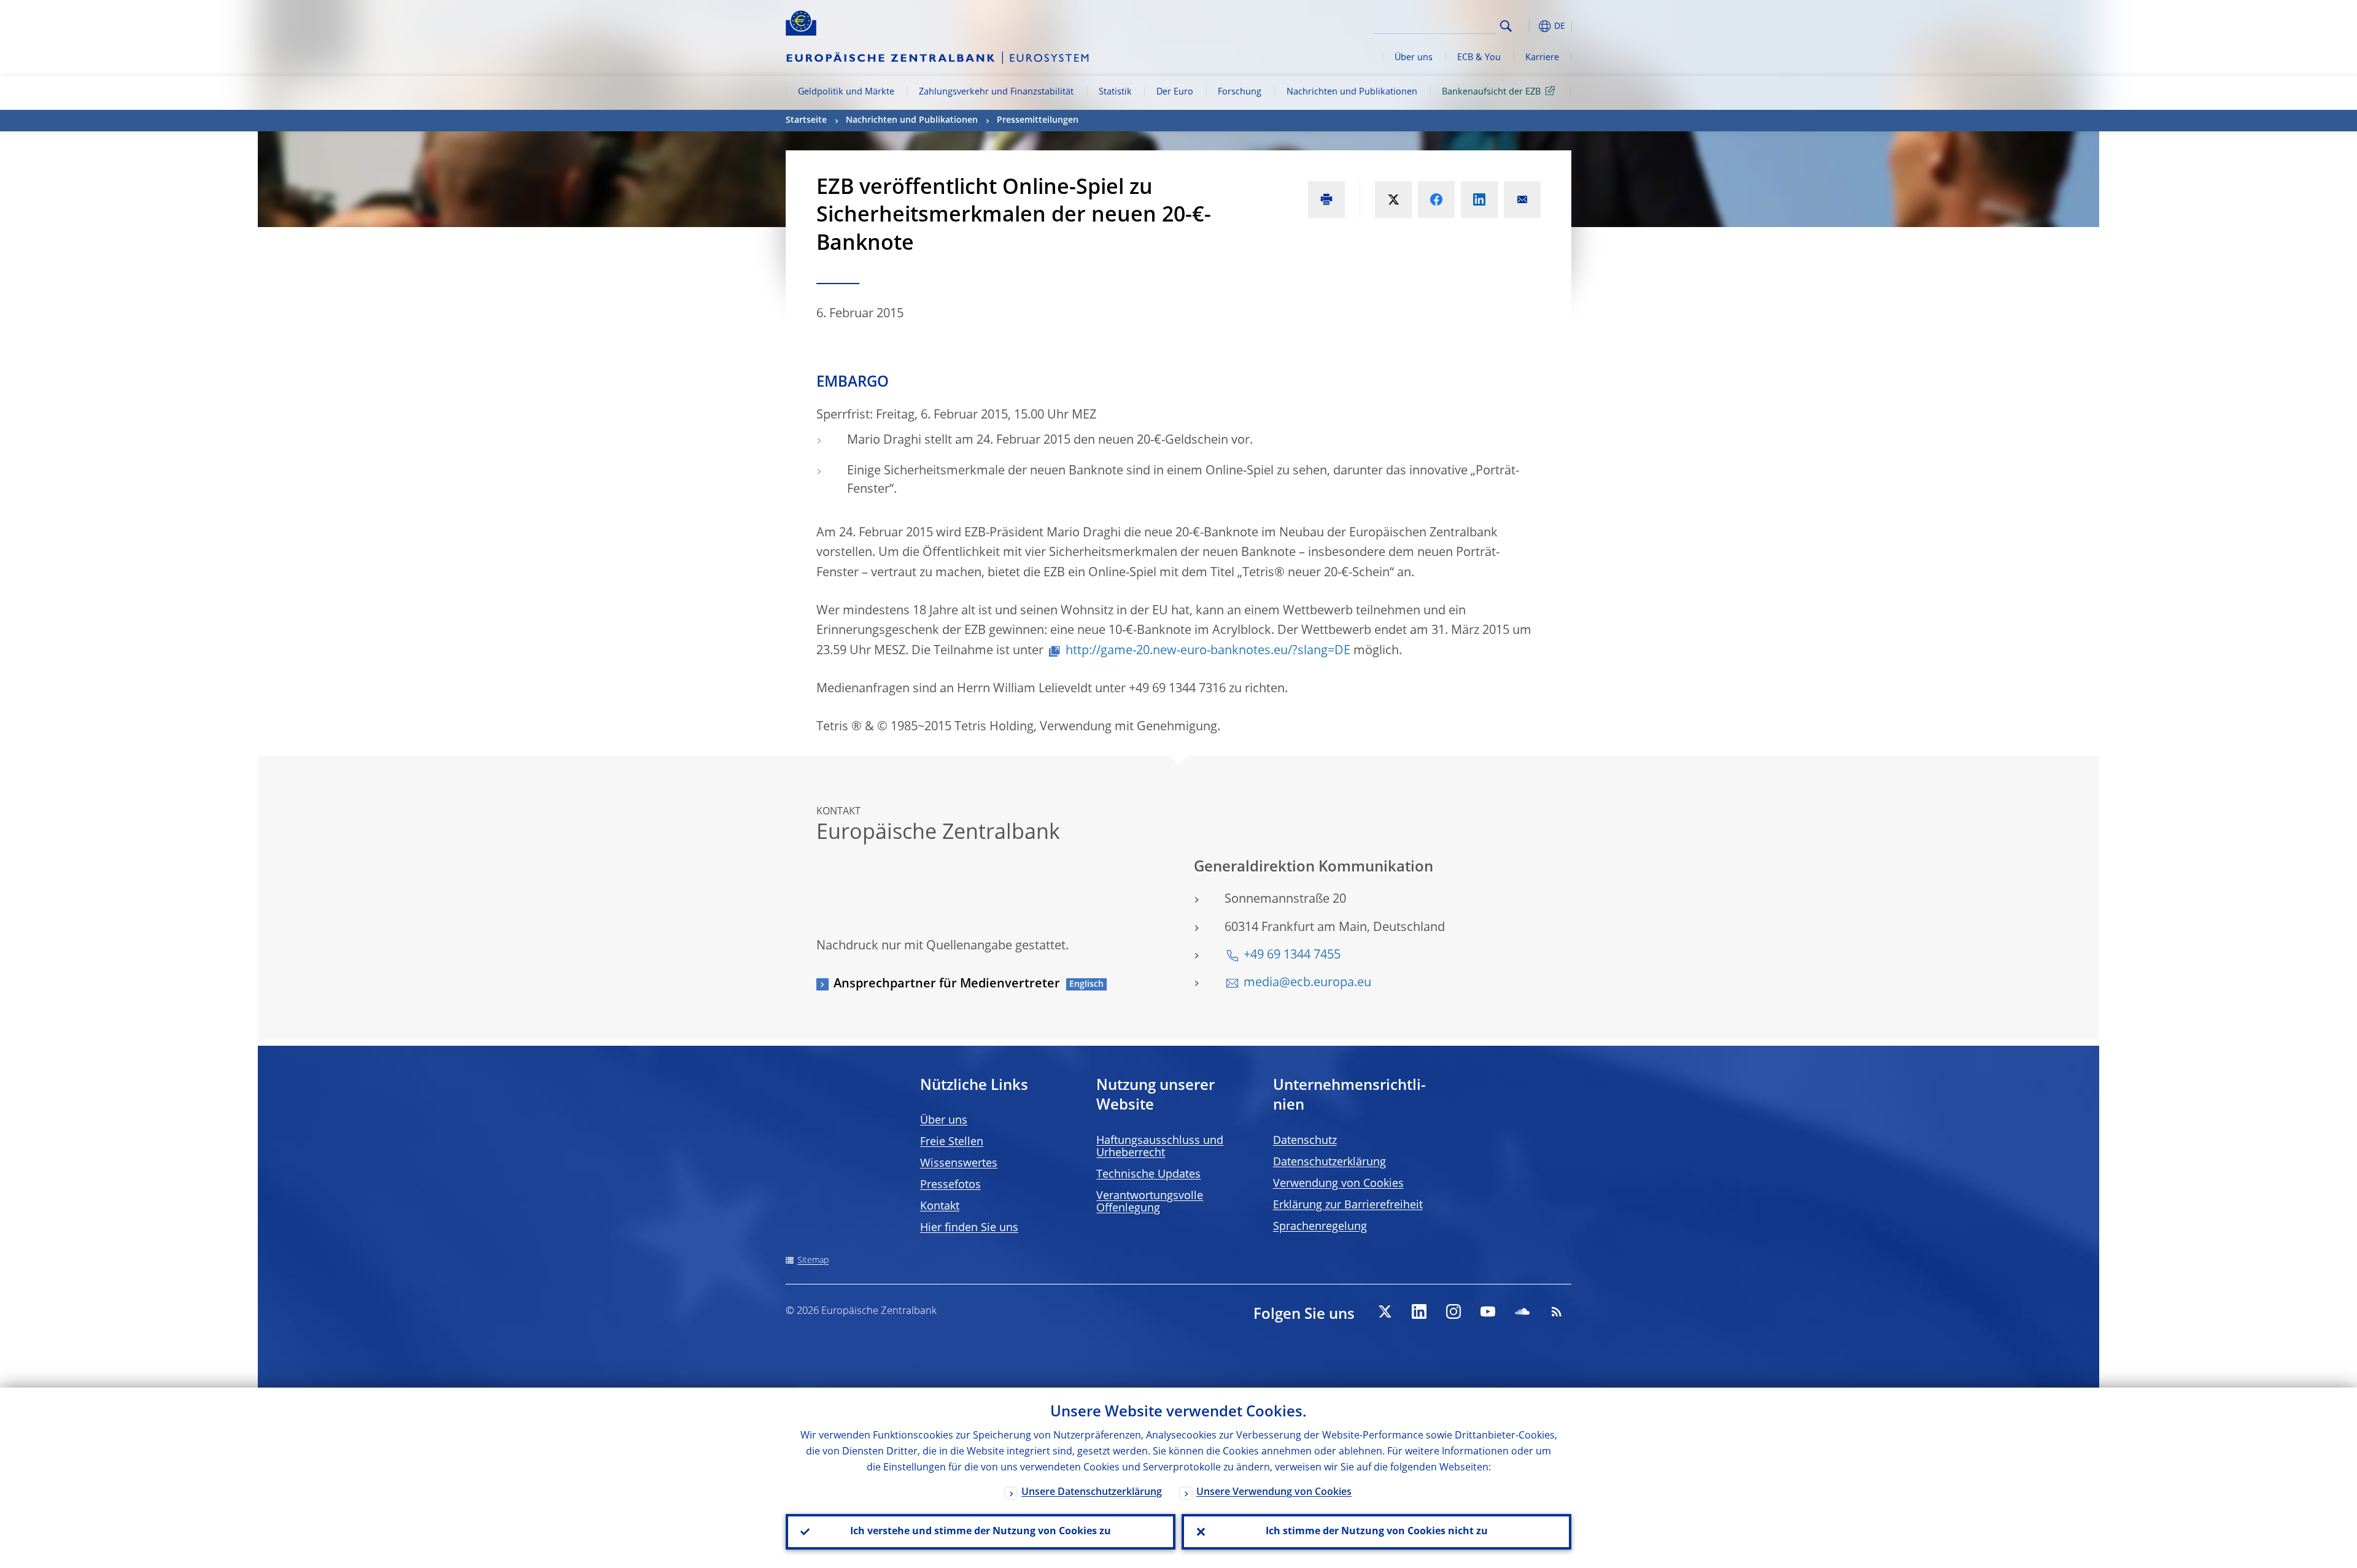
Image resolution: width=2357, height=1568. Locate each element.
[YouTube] (1488, 1311)
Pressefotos (950, 1185)
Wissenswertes (959, 1164)
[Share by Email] (1522, 199)
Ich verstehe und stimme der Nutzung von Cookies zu (981, 1532)
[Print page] (1326, 199)
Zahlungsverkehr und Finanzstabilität (996, 92)
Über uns (1414, 58)
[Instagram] (1453, 1311)
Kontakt (940, 1207)
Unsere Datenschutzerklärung (1092, 1493)
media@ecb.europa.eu (1307, 983)
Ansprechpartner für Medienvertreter (947, 984)
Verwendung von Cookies (1338, 1184)
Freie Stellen (952, 1142)
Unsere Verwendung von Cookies (1274, 1493)
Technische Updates (1148, 1175)
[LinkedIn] (1419, 1311)
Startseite (806, 120)
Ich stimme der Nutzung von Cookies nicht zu (1377, 1532)
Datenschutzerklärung (1329, 1162)
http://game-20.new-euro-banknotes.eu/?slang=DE (1208, 651)
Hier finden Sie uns (969, 1228)
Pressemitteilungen (1038, 120)
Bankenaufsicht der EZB (1491, 92)
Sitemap (813, 1261)
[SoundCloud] (1522, 1311)
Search (1506, 26)
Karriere (1542, 58)
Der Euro (1175, 92)
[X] (1385, 1311)
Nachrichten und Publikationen (1352, 92)
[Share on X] (1393, 199)
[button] (1528, 26)
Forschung (1240, 92)
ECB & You (1479, 58)
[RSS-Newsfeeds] (1557, 1311)
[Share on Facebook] (1436, 199)
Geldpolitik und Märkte (846, 92)
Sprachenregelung (1320, 1227)
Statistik (1115, 92)
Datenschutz (1305, 1141)
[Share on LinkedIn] (1479, 199)
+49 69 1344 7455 (1292, 956)
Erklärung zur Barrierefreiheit (1348, 1205)
